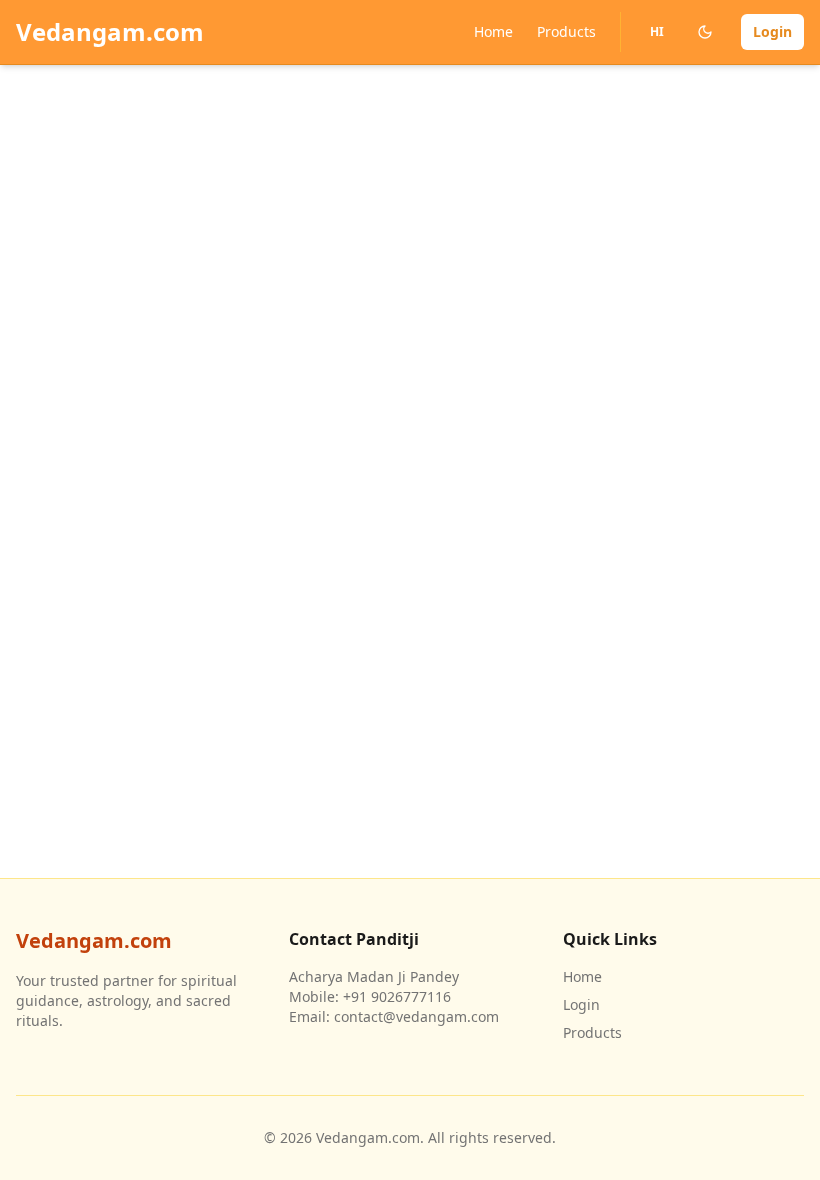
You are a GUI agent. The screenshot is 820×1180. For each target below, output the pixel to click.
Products (566, 31)
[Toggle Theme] (705, 32)
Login (772, 31)
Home (493, 31)
